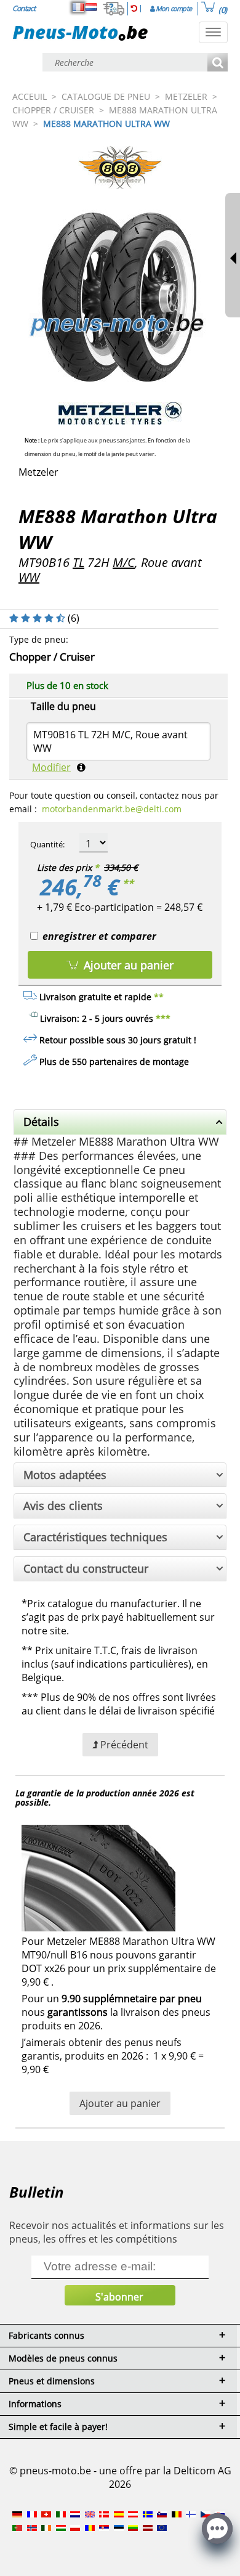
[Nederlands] (91, 7)
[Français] (78, 7)
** (128, 883)
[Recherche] (218, 63)
